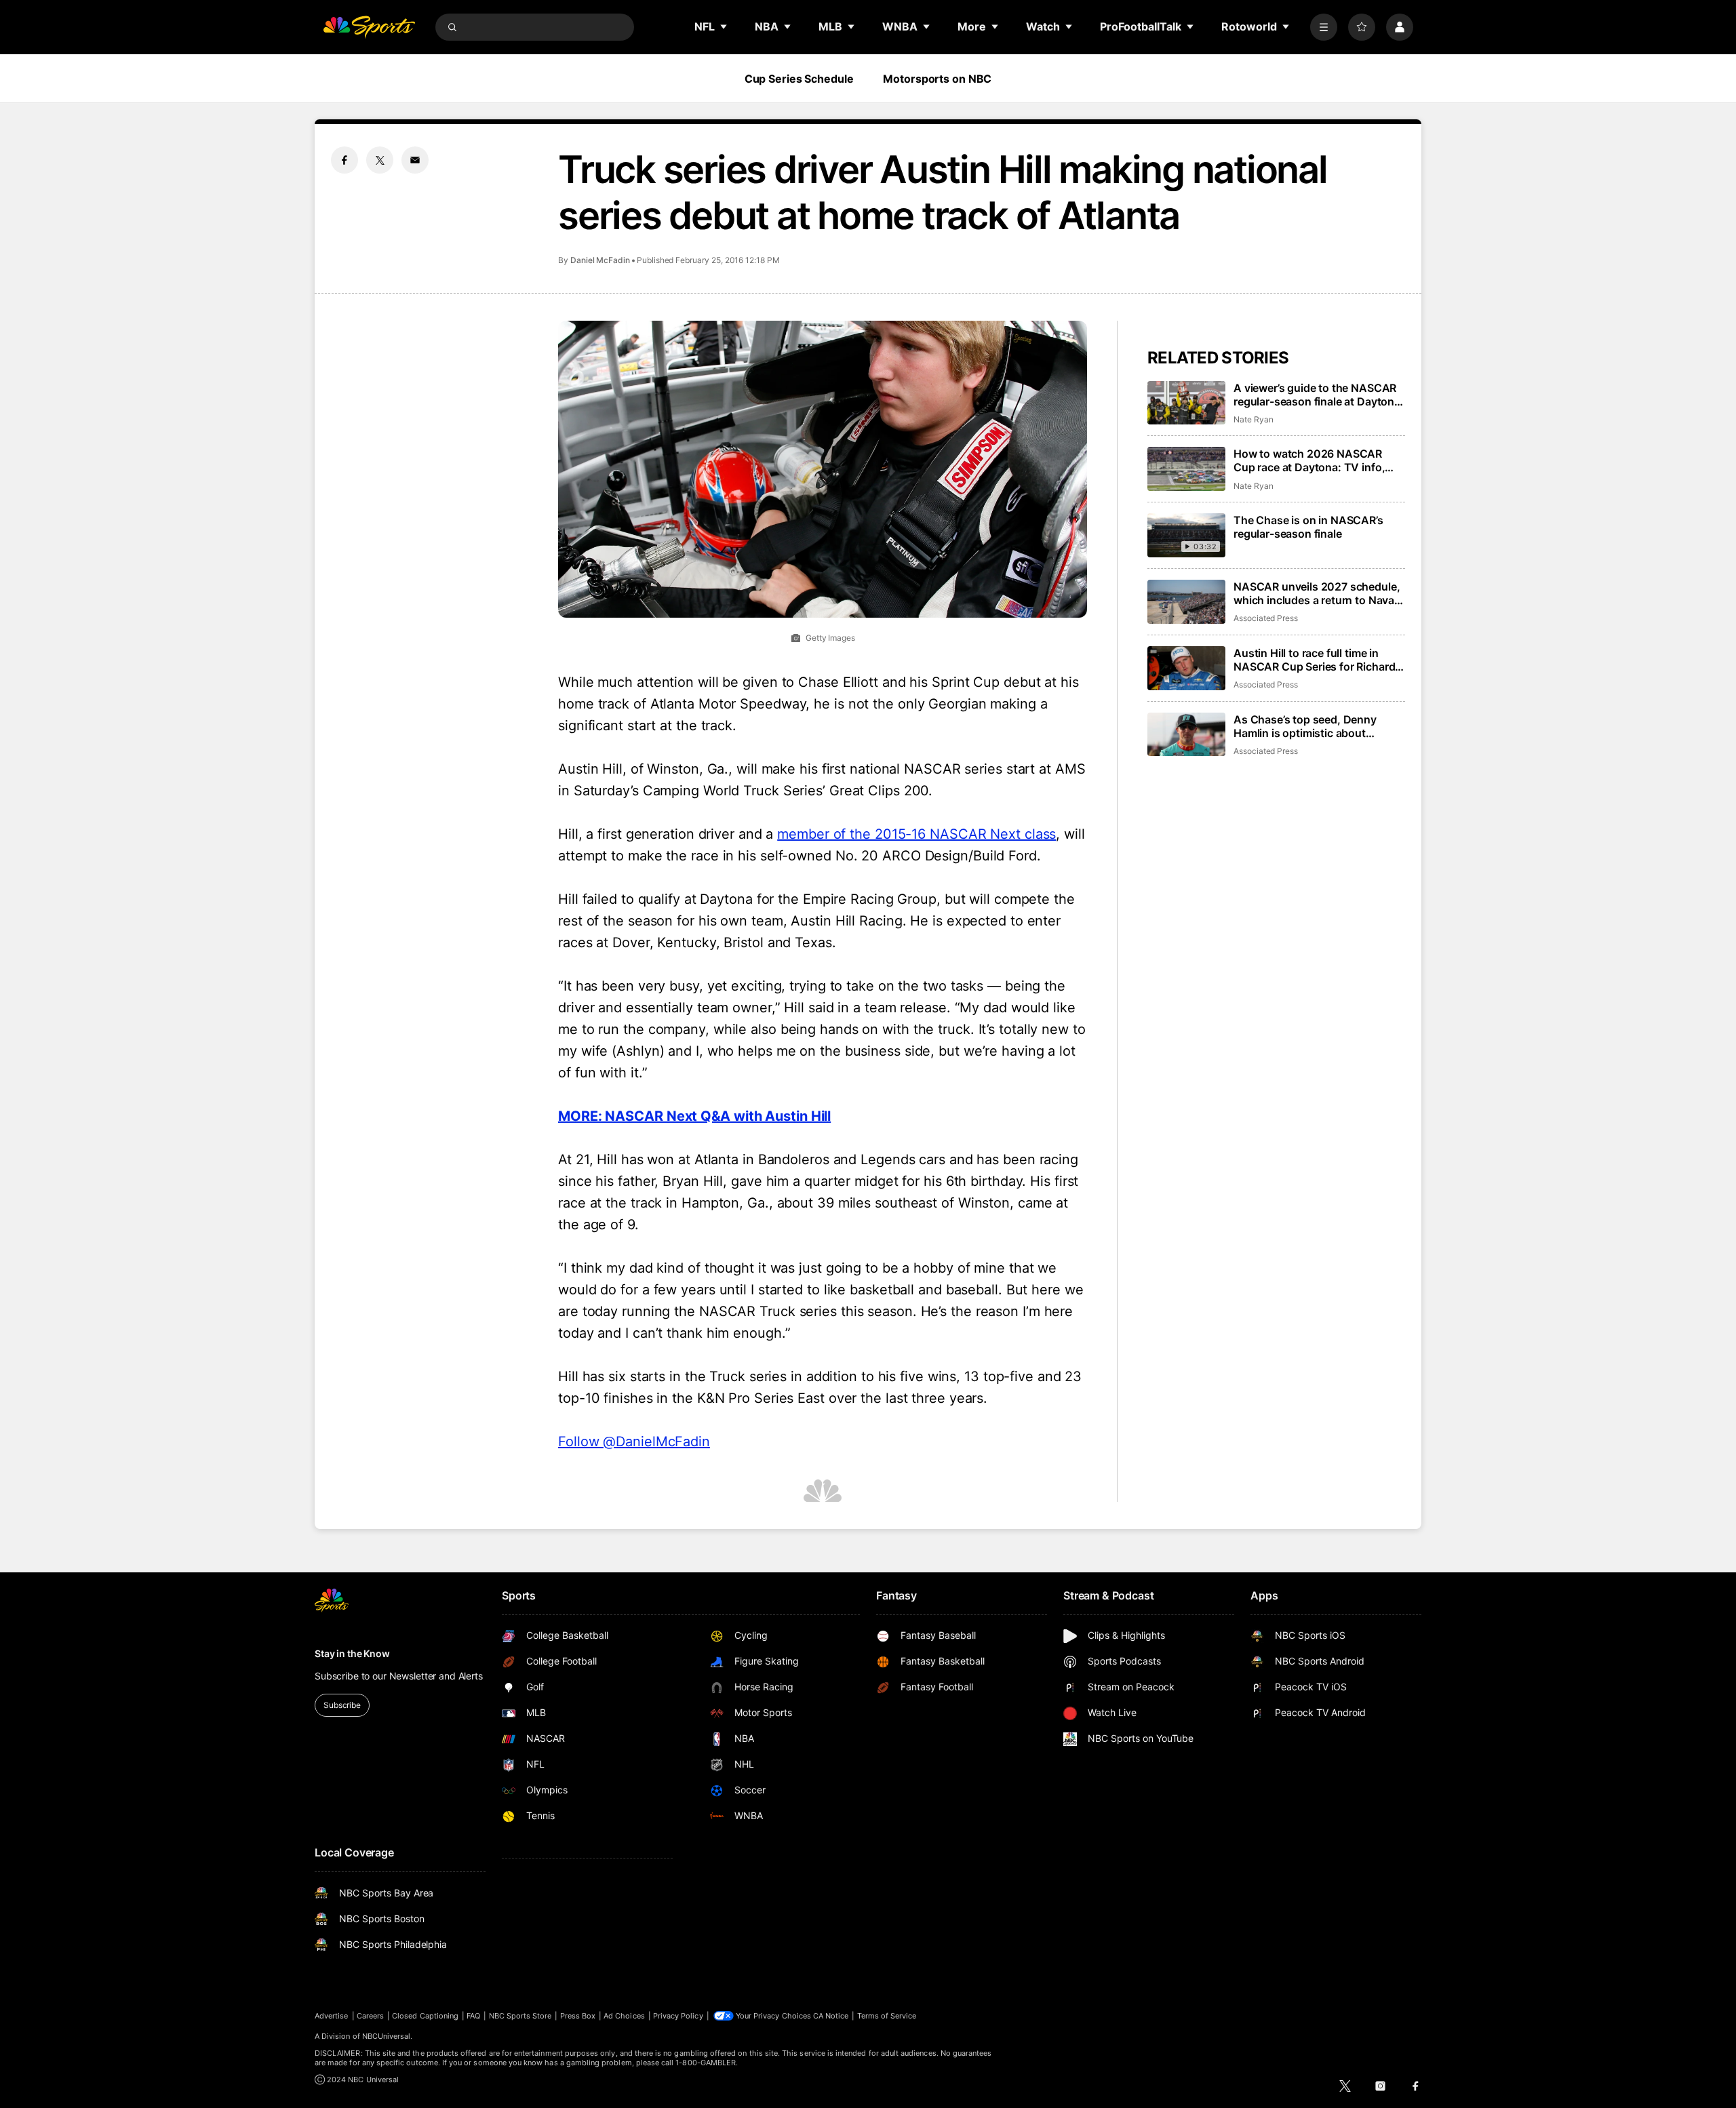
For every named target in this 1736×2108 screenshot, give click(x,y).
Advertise (332, 2016)
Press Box (578, 2016)
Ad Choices (624, 2016)
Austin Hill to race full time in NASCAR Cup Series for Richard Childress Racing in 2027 (1314, 660)
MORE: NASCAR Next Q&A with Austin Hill (694, 1116)
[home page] (369, 27)
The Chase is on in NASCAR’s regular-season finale (1308, 527)
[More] (1324, 27)
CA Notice (831, 2016)
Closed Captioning (425, 2016)
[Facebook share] (344, 160)
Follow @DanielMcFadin (634, 1441)
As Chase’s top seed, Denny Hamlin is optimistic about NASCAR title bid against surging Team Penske (1318, 726)
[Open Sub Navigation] (724, 26)
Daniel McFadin (600, 260)
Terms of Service (887, 2016)
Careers (370, 2016)
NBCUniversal (387, 2036)
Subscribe (342, 1705)
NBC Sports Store (520, 2016)
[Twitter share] (380, 160)
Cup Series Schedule (799, 79)
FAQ (473, 2016)
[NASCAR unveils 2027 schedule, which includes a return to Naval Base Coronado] (1186, 602)
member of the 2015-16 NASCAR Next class (916, 834)
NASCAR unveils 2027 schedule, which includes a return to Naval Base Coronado (1317, 593)
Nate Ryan (1253, 419)
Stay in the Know (352, 1653)
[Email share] (415, 160)
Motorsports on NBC (937, 79)
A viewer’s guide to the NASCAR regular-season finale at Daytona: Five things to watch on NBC (1319, 395)
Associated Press (1266, 618)
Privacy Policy (678, 2016)
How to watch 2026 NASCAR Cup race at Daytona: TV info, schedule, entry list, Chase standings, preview (1309, 460)
